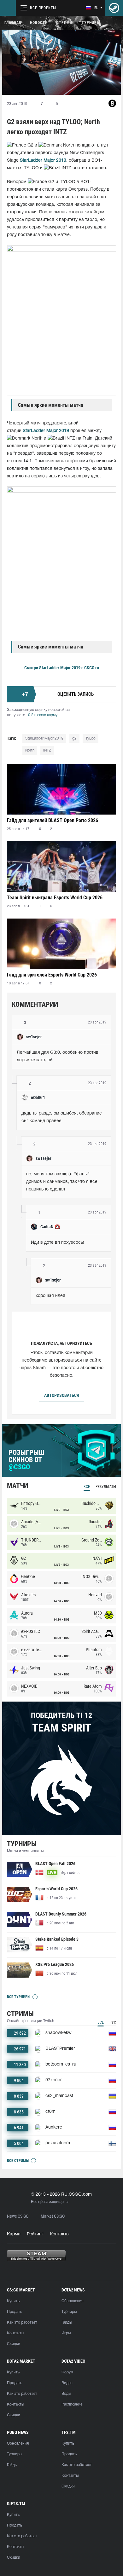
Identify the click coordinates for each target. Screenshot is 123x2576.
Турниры (91, 23)
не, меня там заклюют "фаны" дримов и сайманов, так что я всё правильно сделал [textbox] (62, 1182)
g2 (74, 738)
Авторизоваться (61, 1395)
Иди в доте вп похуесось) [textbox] (58, 1243)
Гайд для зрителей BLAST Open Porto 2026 (53, 820)
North (30, 750)
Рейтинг (35, 2234)
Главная (13, 23)
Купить (13, 2301)
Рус (113, 2022)
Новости (39, 23)
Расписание (72, 2404)
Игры (66, 2333)
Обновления (72, 2301)
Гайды (67, 2322)
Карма (14, 2234)
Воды (66, 2394)
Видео (67, 2383)
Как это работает (22, 2322)
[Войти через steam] (114, 8)
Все (87, 1487)
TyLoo (91, 738)
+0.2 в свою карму (42, 715)
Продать (15, 2312)
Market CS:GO (53, 2216)
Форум (67, 2372)
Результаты (106, 1487)
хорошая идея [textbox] (50, 1296)
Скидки (14, 2344)
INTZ (47, 750)
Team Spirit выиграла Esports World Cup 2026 (55, 898)
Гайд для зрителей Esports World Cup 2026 (52, 975)
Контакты (60, 2234)
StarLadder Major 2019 (43, 161)
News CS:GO (18, 2216)
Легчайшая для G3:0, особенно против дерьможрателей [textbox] (58, 1056)
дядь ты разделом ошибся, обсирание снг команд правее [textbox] (62, 1117)
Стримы (65, 23)
